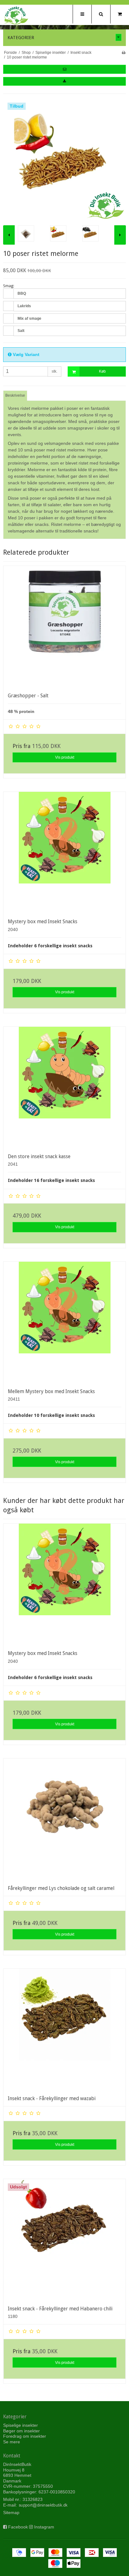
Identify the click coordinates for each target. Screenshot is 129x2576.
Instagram (44, 2527)
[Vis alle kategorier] (119, 37)
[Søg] (101, 14)
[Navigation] (82, 14)
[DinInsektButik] (16, 15)
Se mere (12, 2442)
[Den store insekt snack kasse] (64, 1088)
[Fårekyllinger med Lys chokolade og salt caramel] (64, 1820)
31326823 (33, 2499)
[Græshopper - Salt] (64, 627)
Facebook (18, 2527)
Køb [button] (102, 371)
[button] (64, 69)
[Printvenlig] (124, 53)
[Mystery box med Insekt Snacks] (64, 853)
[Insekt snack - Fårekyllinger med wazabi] (64, 2030)
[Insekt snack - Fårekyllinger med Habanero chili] (64, 2240)
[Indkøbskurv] (120, 14)
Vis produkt (65, 757)
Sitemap (11, 2512)
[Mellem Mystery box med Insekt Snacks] (64, 1323)
